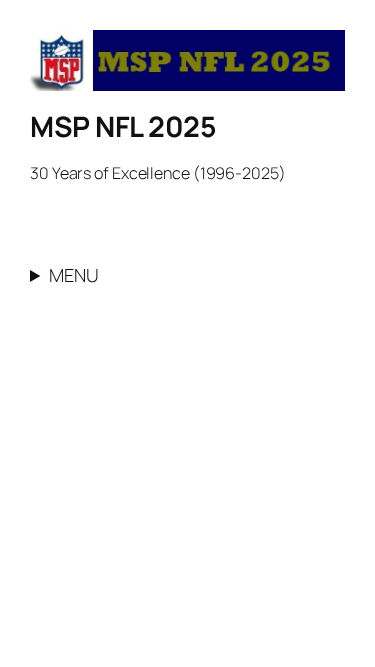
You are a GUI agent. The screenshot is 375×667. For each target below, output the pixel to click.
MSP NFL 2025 (123, 126)
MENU (74, 275)
